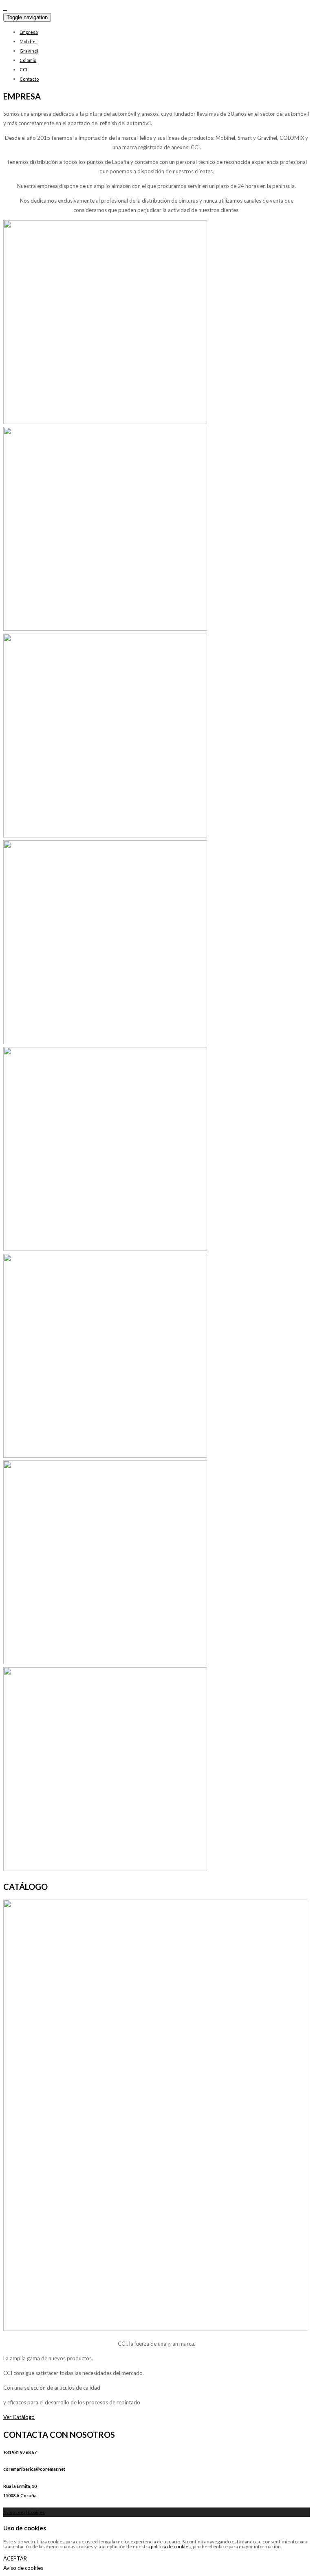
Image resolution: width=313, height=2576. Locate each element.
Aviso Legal (15, 2512)
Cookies (36, 2512)
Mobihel (28, 41)
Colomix (28, 60)
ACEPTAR (15, 2558)
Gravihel (29, 51)
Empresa (29, 32)
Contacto (29, 79)
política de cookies (171, 2546)
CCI (23, 70)
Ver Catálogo (19, 2417)
